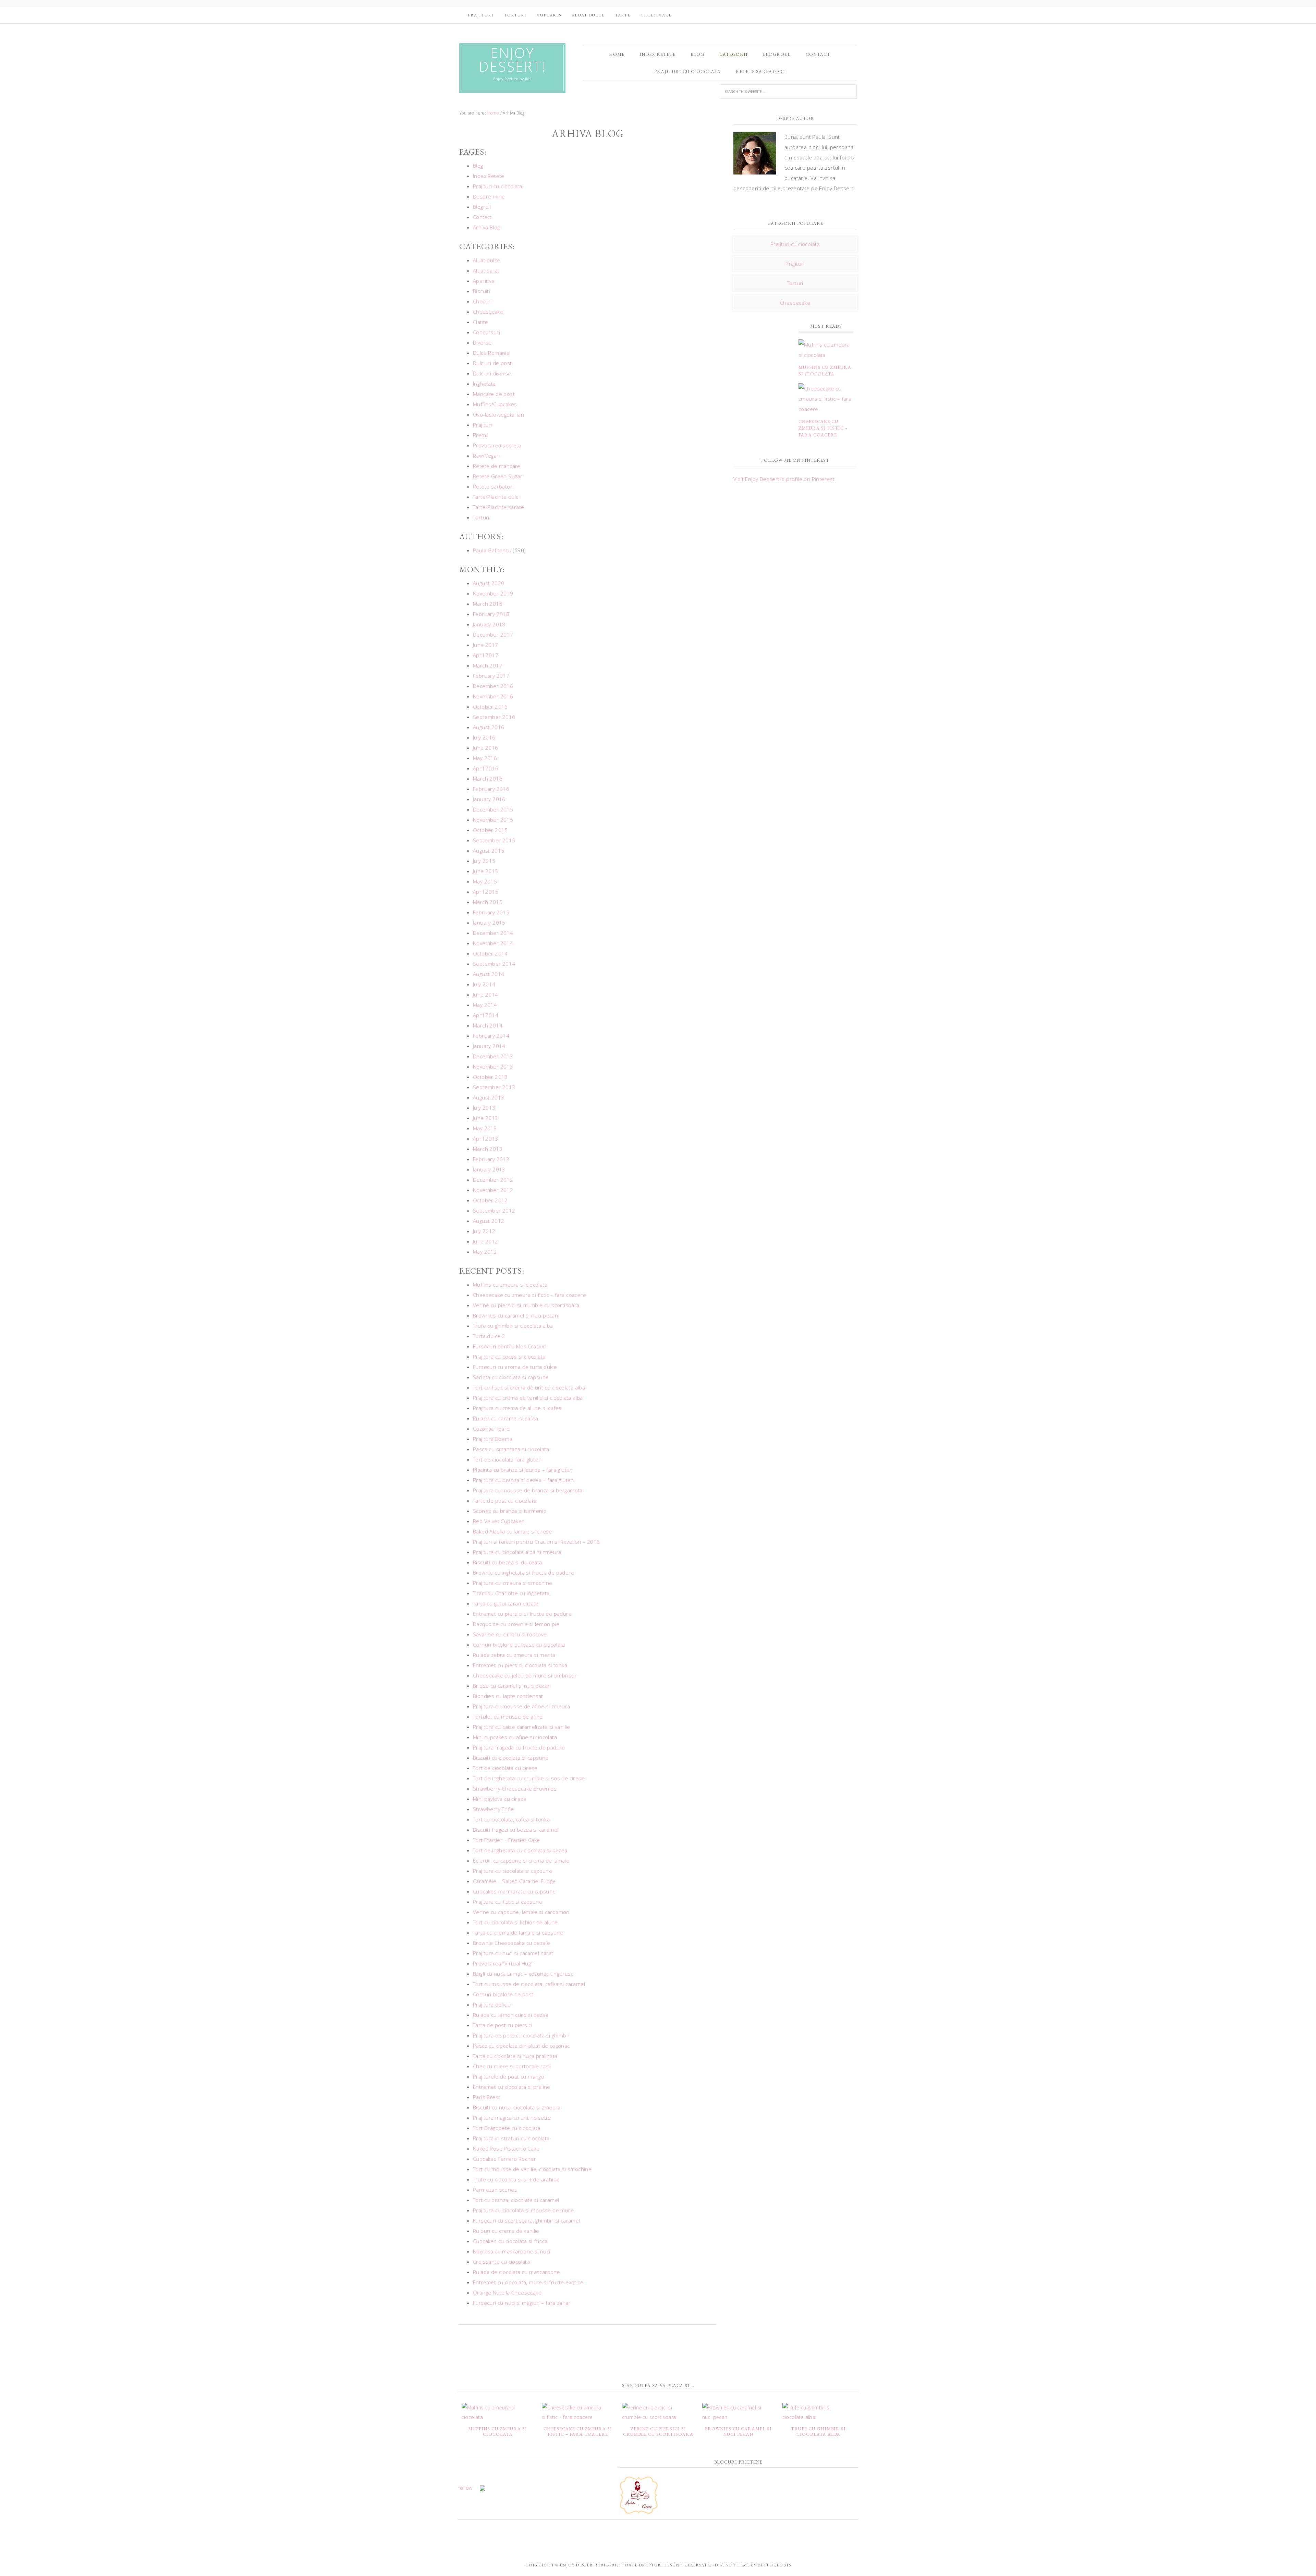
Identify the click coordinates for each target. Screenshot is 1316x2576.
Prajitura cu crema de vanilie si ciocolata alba (528, 1398)
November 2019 (493, 593)
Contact (482, 217)
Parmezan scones (495, 2190)
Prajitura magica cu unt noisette (512, 2118)
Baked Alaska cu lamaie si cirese (513, 1531)
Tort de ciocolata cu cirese (505, 1768)
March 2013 (488, 1149)
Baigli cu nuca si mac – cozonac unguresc (523, 1974)
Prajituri (483, 425)
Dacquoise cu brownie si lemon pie (516, 1624)
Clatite (481, 322)
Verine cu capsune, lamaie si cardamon (521, 1912)
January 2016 (489, 799)
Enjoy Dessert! (513, 60)
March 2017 (488, 665)
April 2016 (486, 768)
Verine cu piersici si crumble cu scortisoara (526, 1305)
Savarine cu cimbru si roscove (510, 1634)
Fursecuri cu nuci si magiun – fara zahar (522, 2303)
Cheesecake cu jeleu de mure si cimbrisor (525, 1675)
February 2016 (491, 789)
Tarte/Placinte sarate (498, 507)
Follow (465, 2488)
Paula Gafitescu (492, 550)
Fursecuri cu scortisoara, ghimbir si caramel (527, 2220)
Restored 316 (774, 2565)
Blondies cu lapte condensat (508, 1696)
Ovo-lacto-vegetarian (498, 414)
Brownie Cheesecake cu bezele (511, 1943)
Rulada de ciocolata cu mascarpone (516, 2272)
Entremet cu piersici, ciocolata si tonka (520, 1665)
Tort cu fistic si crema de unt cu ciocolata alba (529, 1387)
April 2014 (486, 1015)
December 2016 (493, 686)
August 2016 (489, 727)
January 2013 (489, 1169)
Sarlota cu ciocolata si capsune (511, 1377)
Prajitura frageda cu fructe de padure (519, 1747)
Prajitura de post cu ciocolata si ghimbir (521, 2035)
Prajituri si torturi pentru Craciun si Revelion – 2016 (537, 1542)
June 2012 (486, 1241)
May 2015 (485, 881)
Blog (478, 166)
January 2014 (489, 1046)
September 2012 (494, 1211)
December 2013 (493, 1056)
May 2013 (485, 1128)
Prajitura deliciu (492, 2005)
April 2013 (486, 1139)
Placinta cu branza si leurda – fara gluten (523, 1470)
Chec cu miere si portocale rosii (512, 2066)
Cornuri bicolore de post (503, 1994)
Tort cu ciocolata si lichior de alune (515, 1922)
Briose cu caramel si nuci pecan (512, 1686)
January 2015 (489, 923)
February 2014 (491, 1036)
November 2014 (493, 943)
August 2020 (489, 583)
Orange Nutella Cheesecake (507, 2292)
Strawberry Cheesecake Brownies (515, 1789)
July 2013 (484, 1108)
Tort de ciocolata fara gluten (507, 1459)
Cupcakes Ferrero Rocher (504, 2159)
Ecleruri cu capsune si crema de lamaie (521, 1861)
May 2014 (485, 1005)
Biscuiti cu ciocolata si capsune (511, 1758)
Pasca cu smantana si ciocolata (511, 1449)
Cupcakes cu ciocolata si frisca (510, 2241)
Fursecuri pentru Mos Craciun (510, 1346)
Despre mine (489, 196)
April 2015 (486, 892)
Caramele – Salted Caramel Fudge (514, 1881)
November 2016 (493, 696)
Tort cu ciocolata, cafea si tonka (511, 1819)
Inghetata (484, 384)
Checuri (482, 301)
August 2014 (489, 974)
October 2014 (490, 953)
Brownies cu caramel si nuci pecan (515, 1315)
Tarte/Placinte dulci (496, 497)
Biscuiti (482, 291)
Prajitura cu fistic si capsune (508, 1902)
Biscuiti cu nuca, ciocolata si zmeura (517, 2107)
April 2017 (486, 655)
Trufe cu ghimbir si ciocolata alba (513, 1326)
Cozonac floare (491, 1429)
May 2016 (485, 758)
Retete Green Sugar (498, 476)
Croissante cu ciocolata (501, 2262)
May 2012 (485, 1252)
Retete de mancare (497, 466)
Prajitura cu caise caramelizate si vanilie (522, 1727)
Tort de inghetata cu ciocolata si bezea (520, 1850)
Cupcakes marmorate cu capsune (514, 1891)
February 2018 (491, 614)
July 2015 (484, 861)
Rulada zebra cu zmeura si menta (514, 1655)
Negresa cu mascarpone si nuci (512, 2251)
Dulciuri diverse (492, 373)
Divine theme (732, 2565)
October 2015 (490, 830)
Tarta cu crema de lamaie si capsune (518, 1933)
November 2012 (493, 1190)
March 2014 (488, 1025)
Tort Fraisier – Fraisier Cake (507, 1840)
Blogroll (482, 207)
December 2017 (493, 635)
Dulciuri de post (492, 363)
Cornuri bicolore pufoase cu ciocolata (519, 1645)
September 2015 (494, 840)
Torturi (481, 517)
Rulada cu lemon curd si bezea (511, 2015)
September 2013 (494, 1087)
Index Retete (489, 176)
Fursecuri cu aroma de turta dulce (515, 1367)
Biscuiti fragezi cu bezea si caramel (516, 1830)
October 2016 (490, 707)
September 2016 (494, 717)
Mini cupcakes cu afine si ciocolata (515, 1737)
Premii (481, 435)
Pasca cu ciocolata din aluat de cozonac (521, 2046)
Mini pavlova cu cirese (500, 1799)
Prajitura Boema (493, 1439)
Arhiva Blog (486, 227)
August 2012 (489, 1221)
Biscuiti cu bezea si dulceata (508, 1562)
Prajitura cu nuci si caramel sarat (513, 1953)
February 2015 (491, 912)
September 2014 (494, 964)
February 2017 (491, 676)
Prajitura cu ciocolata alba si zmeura (517, 1552)
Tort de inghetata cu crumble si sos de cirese (529, 1778)
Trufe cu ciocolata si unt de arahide (516, 2179)
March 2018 (488, 604)
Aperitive (484, 281)
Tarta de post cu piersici (503, 2025)
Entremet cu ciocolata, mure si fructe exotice (528, 2282)
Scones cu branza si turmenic (509, 1511)
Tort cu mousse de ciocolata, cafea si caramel (529, 1984)
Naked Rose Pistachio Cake (506, 2148)
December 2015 (493, 809)
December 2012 (493, 1180)
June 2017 (486, 645)
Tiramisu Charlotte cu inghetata (511, 1593)
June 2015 (486, 871)
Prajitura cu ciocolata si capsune (513, 1871)
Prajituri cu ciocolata (498, 186)
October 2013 (490, 1077)
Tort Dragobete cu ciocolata (507, 2128)
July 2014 (484, 984)
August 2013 (489, 1097)
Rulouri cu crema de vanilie (506, 2231)
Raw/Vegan (486, 456)
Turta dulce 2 (489, 1336)
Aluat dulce (486, 260)
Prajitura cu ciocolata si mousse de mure (523, 2210)
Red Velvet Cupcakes (499, 1521)
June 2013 (486, 1118)
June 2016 (486, 748)
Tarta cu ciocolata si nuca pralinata (515, 2056)
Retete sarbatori (493, 486)
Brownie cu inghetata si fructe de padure (523, 1573)
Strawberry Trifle (493, 1809)
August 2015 (489, 851)
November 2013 (493, 1067)
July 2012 (484, 1231)
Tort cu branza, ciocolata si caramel (516, 2200)
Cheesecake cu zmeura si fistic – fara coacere (529, 1295)
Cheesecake (488, 312)
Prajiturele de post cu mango (509, 2077)
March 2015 (488, 902)
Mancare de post (494, 394)
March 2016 (488, 779)
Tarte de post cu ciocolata (505, 1501)
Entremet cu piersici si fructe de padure (522, 1614)
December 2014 (493, 933)
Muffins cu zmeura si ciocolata (510, 1285)
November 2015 (493, 820)
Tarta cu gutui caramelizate (506, 1603)
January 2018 (489, 624)
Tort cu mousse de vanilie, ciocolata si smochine (532, 2169)
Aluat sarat (486, 270)
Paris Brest (486, 2097)
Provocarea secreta (497, 445)
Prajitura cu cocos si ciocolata (509, 1357)
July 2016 (484, 737)
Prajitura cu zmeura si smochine (513, 1583)
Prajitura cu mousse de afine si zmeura (521, 1706)
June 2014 (486, 995)
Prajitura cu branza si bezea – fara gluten (523, 1480)
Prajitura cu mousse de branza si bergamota (528, 1490)
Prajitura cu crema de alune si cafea (517, 1408)
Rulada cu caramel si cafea (505, 1418)
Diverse (482, 342)
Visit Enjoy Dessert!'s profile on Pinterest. (785, 479)
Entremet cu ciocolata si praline (512, 2087)
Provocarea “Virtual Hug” (503, 1963)
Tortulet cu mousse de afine (508, 1717)
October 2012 (490, 1200)
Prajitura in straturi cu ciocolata (511, 2138)
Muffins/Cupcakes (495, 404)
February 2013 (491, 1159)
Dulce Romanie (491, 353)
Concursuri (486, 332)
